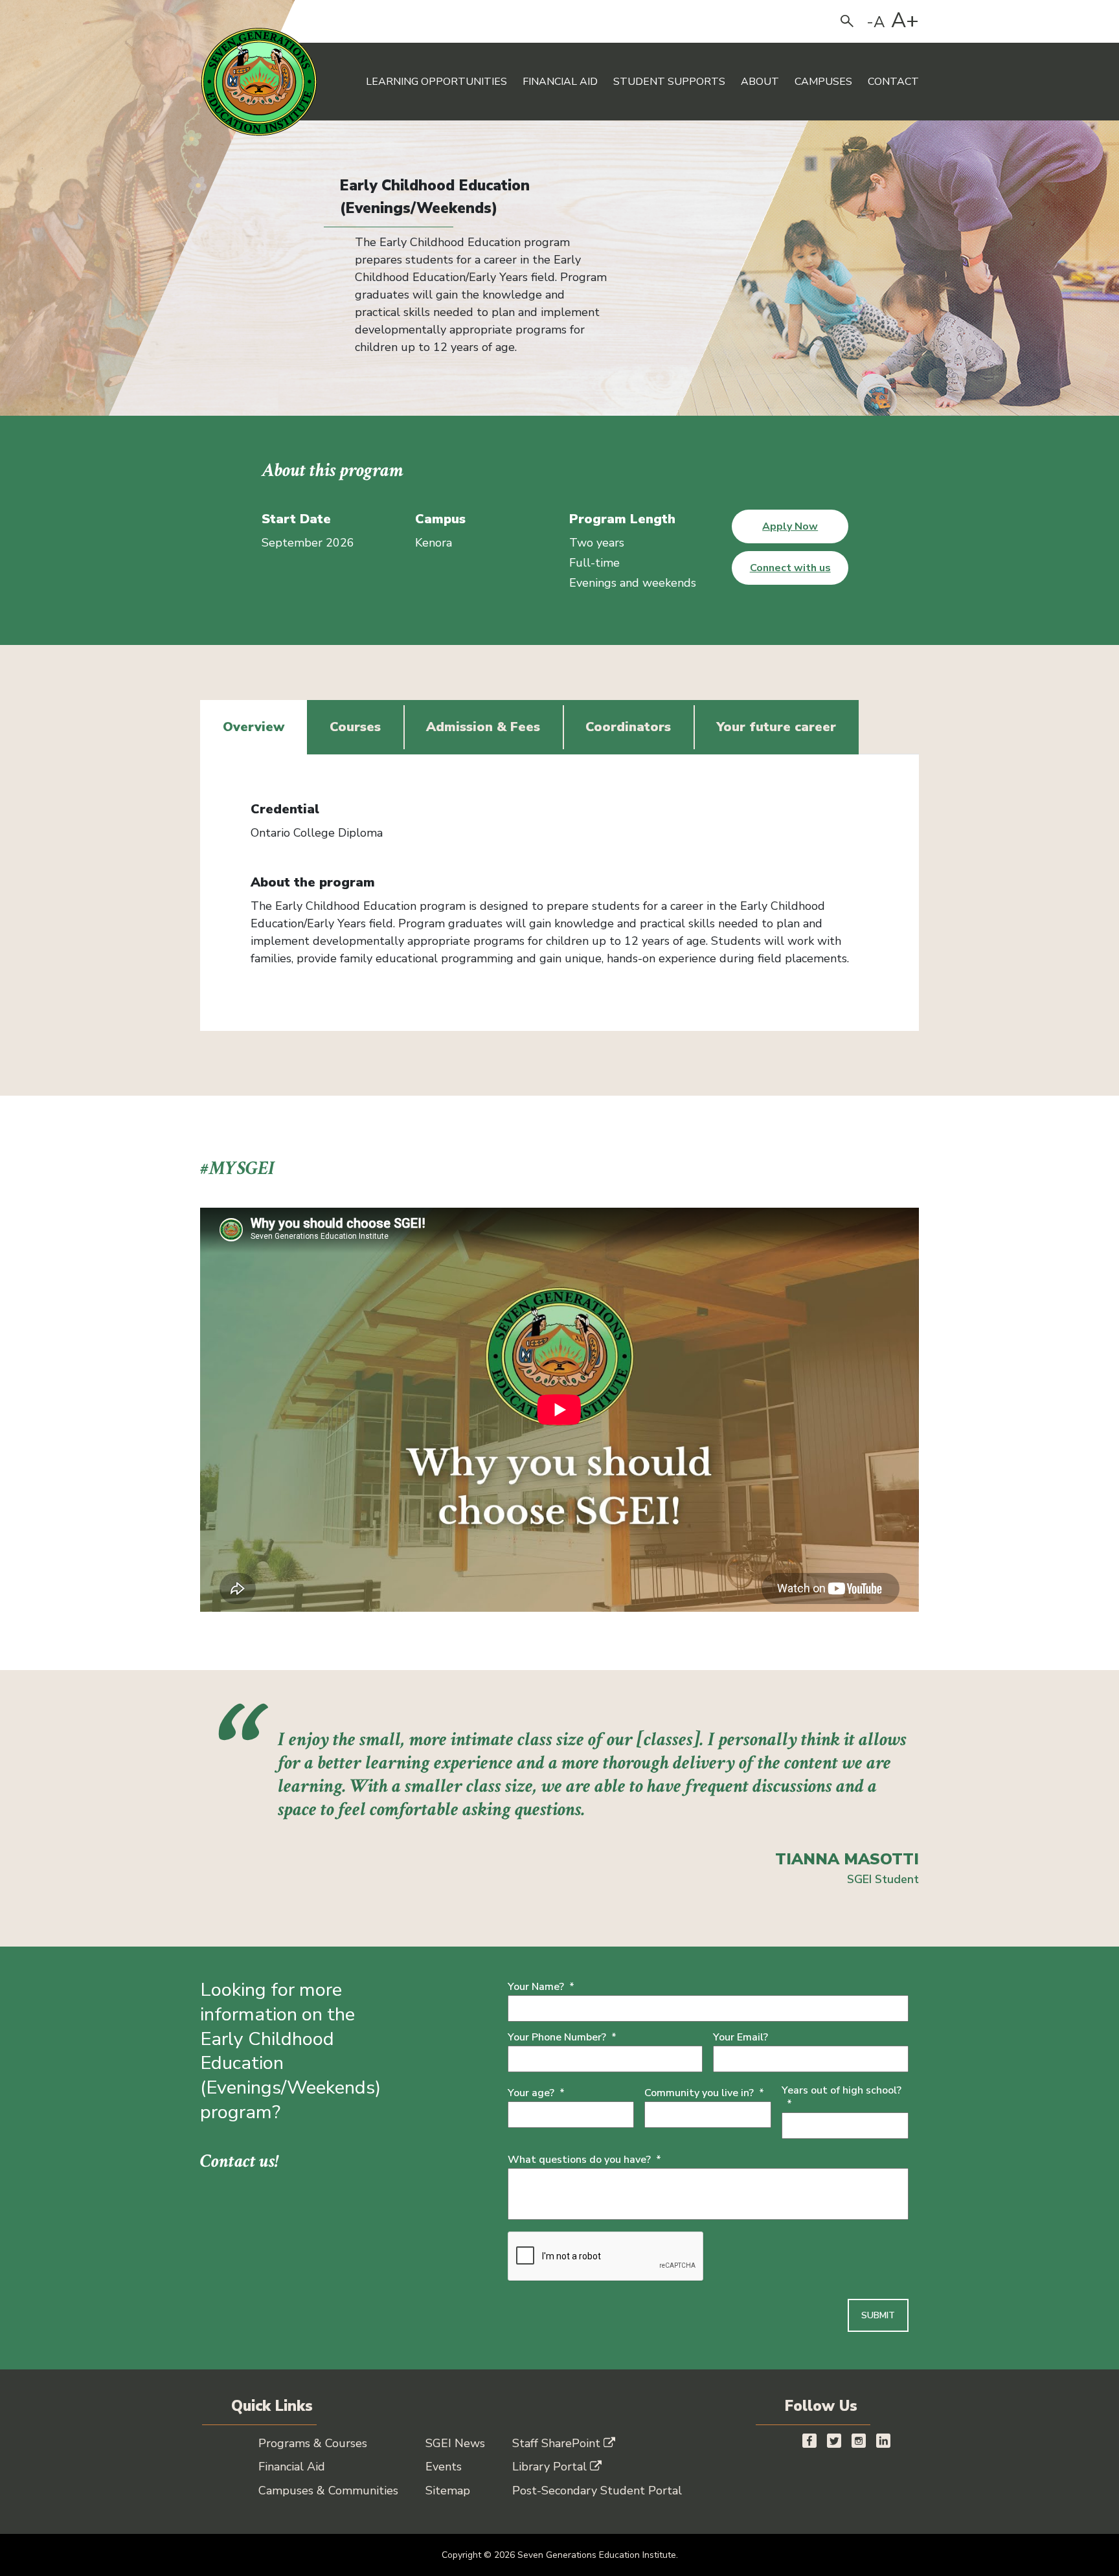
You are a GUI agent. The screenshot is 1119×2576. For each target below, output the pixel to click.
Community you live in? (704, 2093)
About (760, 82)
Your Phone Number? (562, 2038)
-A (876, 22)
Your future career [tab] (776, 727)
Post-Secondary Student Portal (597, 2491)
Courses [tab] (355, 727)
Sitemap (448, 2491)
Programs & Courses (313, 2443)
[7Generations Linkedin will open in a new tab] (883, 2440)
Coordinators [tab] (628, 727)
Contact (893, 82)
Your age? (536, 2093)
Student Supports (669, 82)
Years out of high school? (842, 2097)
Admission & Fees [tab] (483, 727)
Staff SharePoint (556, 2443)
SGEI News (455, 2443)
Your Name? (541, 1987)
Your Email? (740, 2038)
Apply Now (790, 526)
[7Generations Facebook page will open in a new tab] (809, 2440)
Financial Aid (560, 82)
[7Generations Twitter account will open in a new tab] (834, 2440)
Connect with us (790, 568)
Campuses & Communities (328, 2491)
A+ (905, 21)
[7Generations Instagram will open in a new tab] (859, 2440)
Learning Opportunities (436, 82)
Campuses (823, 82)
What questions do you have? (584, 2160)
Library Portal (549, 2467)
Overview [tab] (254, 727)
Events (444, 2467)
